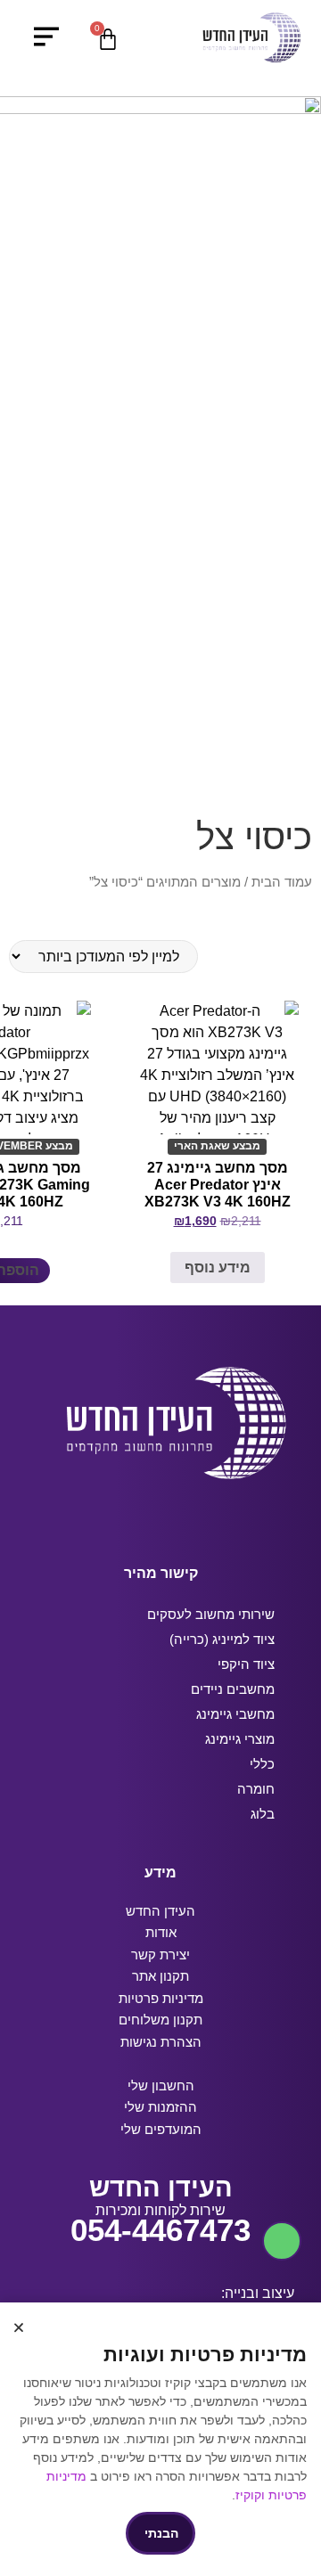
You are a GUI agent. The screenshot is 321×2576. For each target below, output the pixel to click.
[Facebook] (212, 1516)
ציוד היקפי (246, 1664)
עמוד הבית (282, 882)
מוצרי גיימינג (240, 1739)
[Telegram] (144, 1516)
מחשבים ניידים (233, 1689)
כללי (262, 1764)
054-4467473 (160, 2230)
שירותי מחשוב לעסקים (211, 1614)
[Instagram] (178, 1516)
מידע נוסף (218, 1268)
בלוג (263, 1814)
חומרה (256, 1789)
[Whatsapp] (110, 1516)
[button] (19, 2327)
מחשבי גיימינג (235, 1714)
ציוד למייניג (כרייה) (222, 1639)
